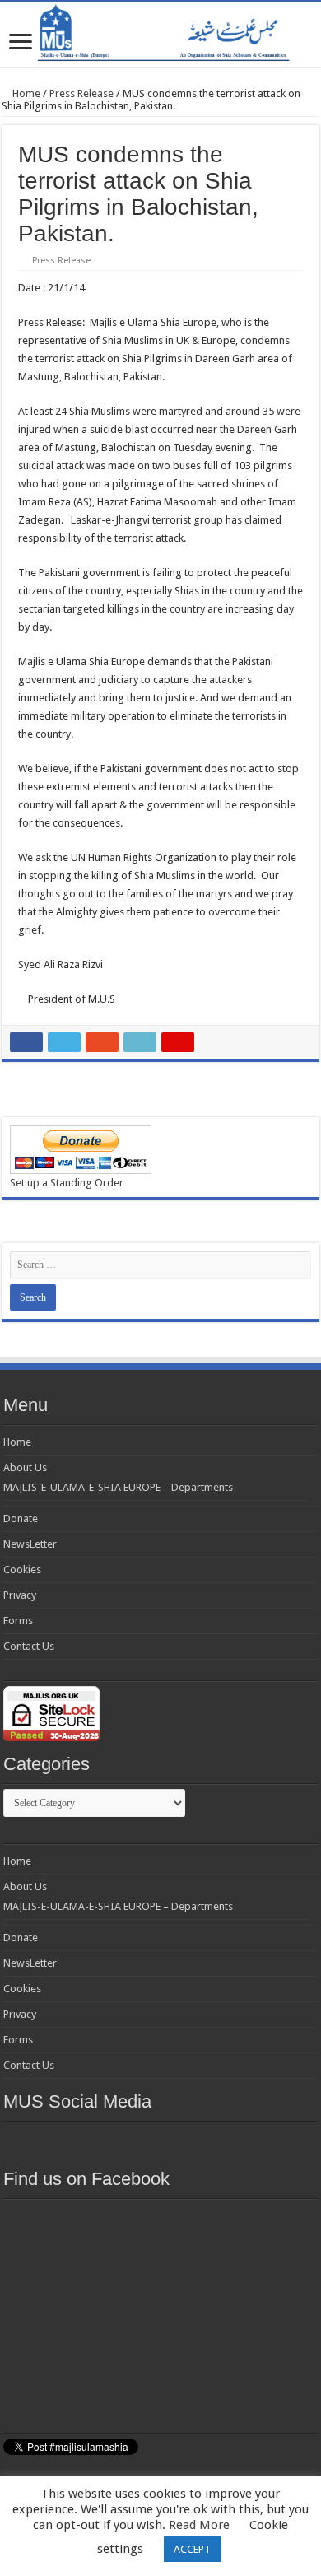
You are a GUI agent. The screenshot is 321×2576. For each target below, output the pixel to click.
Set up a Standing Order (67, 1183)
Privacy (20, 1595)
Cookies (22, 1570)
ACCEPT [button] (192, 2549)
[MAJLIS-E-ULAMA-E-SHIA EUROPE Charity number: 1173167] (160, 35)
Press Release (81, 93)
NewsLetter (30, 1544)
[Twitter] (131, 2141)
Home (25, 93)
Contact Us (29, 1646)
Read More (199, 2525)
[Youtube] (190, 2141)
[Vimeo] (220, 2141)
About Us (25, 1467)
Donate (21, 1519)
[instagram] (249, 2141)
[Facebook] (101, 2141)
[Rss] (72, 2141)
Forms (18, 1621)
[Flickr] (160, 2141)
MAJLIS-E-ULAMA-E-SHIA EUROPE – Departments (118, 1487)
